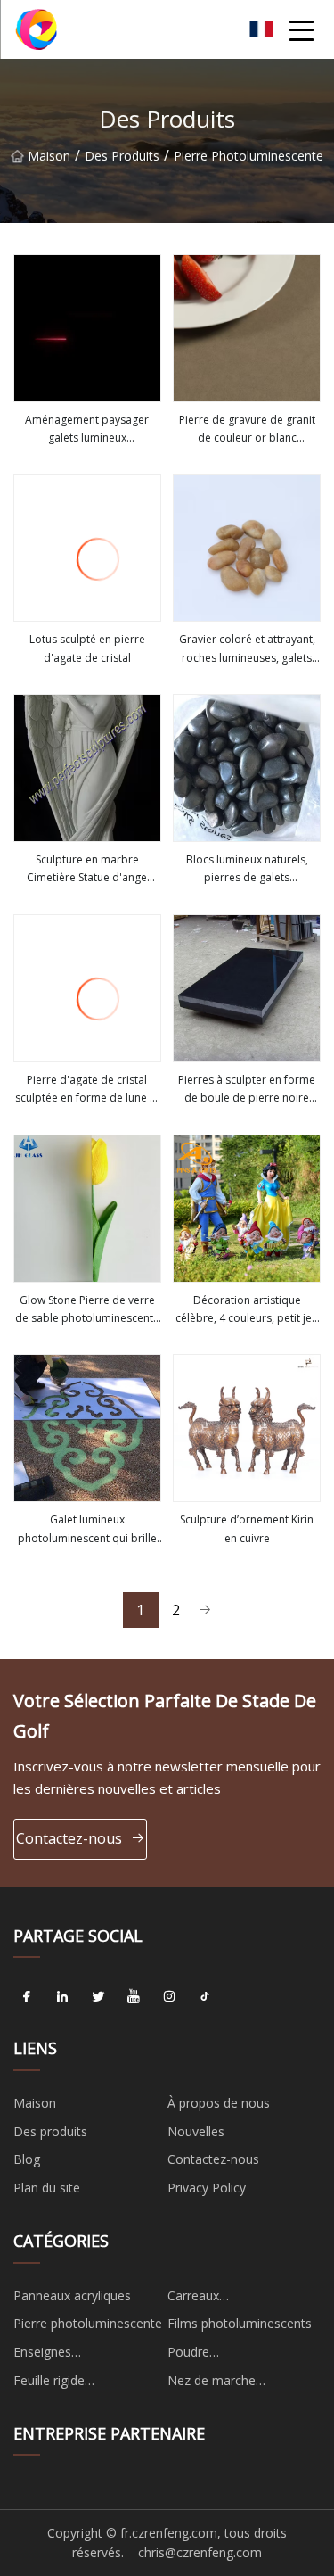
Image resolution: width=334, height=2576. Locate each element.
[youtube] (134, 1996)
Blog (27, 2159)
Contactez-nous (69, 1838)
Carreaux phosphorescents (217, 2299)
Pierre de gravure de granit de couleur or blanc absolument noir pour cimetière (247, 430)
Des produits (122, 156)
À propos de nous (219, 2103)
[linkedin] (62, 1996)
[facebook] (27, 1996)
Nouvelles (196, 2131)
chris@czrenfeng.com (200, 2552)
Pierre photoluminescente (248, 156)
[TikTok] (205, 1996)
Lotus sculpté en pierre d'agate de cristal (87, 648)
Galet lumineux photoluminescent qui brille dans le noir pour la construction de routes (87, 1530)
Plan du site (47, 2188)
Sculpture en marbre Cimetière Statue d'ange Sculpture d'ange (87, 870)
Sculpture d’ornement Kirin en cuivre (247, 1528)
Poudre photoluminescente (223, 2355)
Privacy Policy (207, 2188)
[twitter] (98, 1996)
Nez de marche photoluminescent (220, 2383)
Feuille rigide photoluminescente (69, 2383)
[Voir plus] (87, 328)
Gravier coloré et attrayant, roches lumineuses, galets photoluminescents (247, 649)
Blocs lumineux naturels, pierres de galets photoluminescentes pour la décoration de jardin (247, 870)
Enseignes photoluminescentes (72, 2355)
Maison (49, 156)
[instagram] (169, 1996)
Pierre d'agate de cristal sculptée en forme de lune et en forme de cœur (87, 1090)
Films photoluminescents (240, 2323)
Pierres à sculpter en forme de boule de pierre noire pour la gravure (247, 1090)
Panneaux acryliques (72, 2295)
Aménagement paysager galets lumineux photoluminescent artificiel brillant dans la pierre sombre (87, 430)
